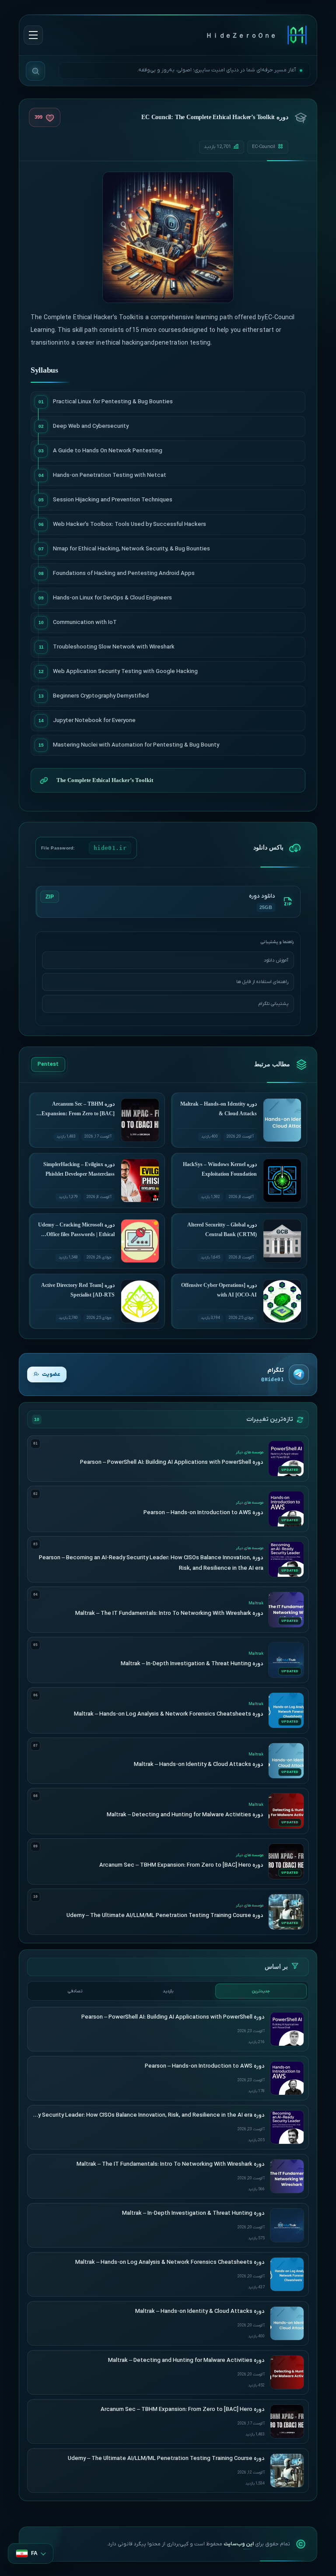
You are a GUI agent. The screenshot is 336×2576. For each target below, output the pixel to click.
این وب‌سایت (239, 2544)
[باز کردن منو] (33, 35)
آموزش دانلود (276, 960)
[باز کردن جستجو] (35, 71)
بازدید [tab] (168, 1991)
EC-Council (264, 147)
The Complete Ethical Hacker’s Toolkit (105, 780)
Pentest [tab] (48, 1064)
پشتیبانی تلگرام (273, 1004)
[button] (31, 2553)
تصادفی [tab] (75, 1991)
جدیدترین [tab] (261, 1991)
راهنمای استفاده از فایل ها (262, 982)
